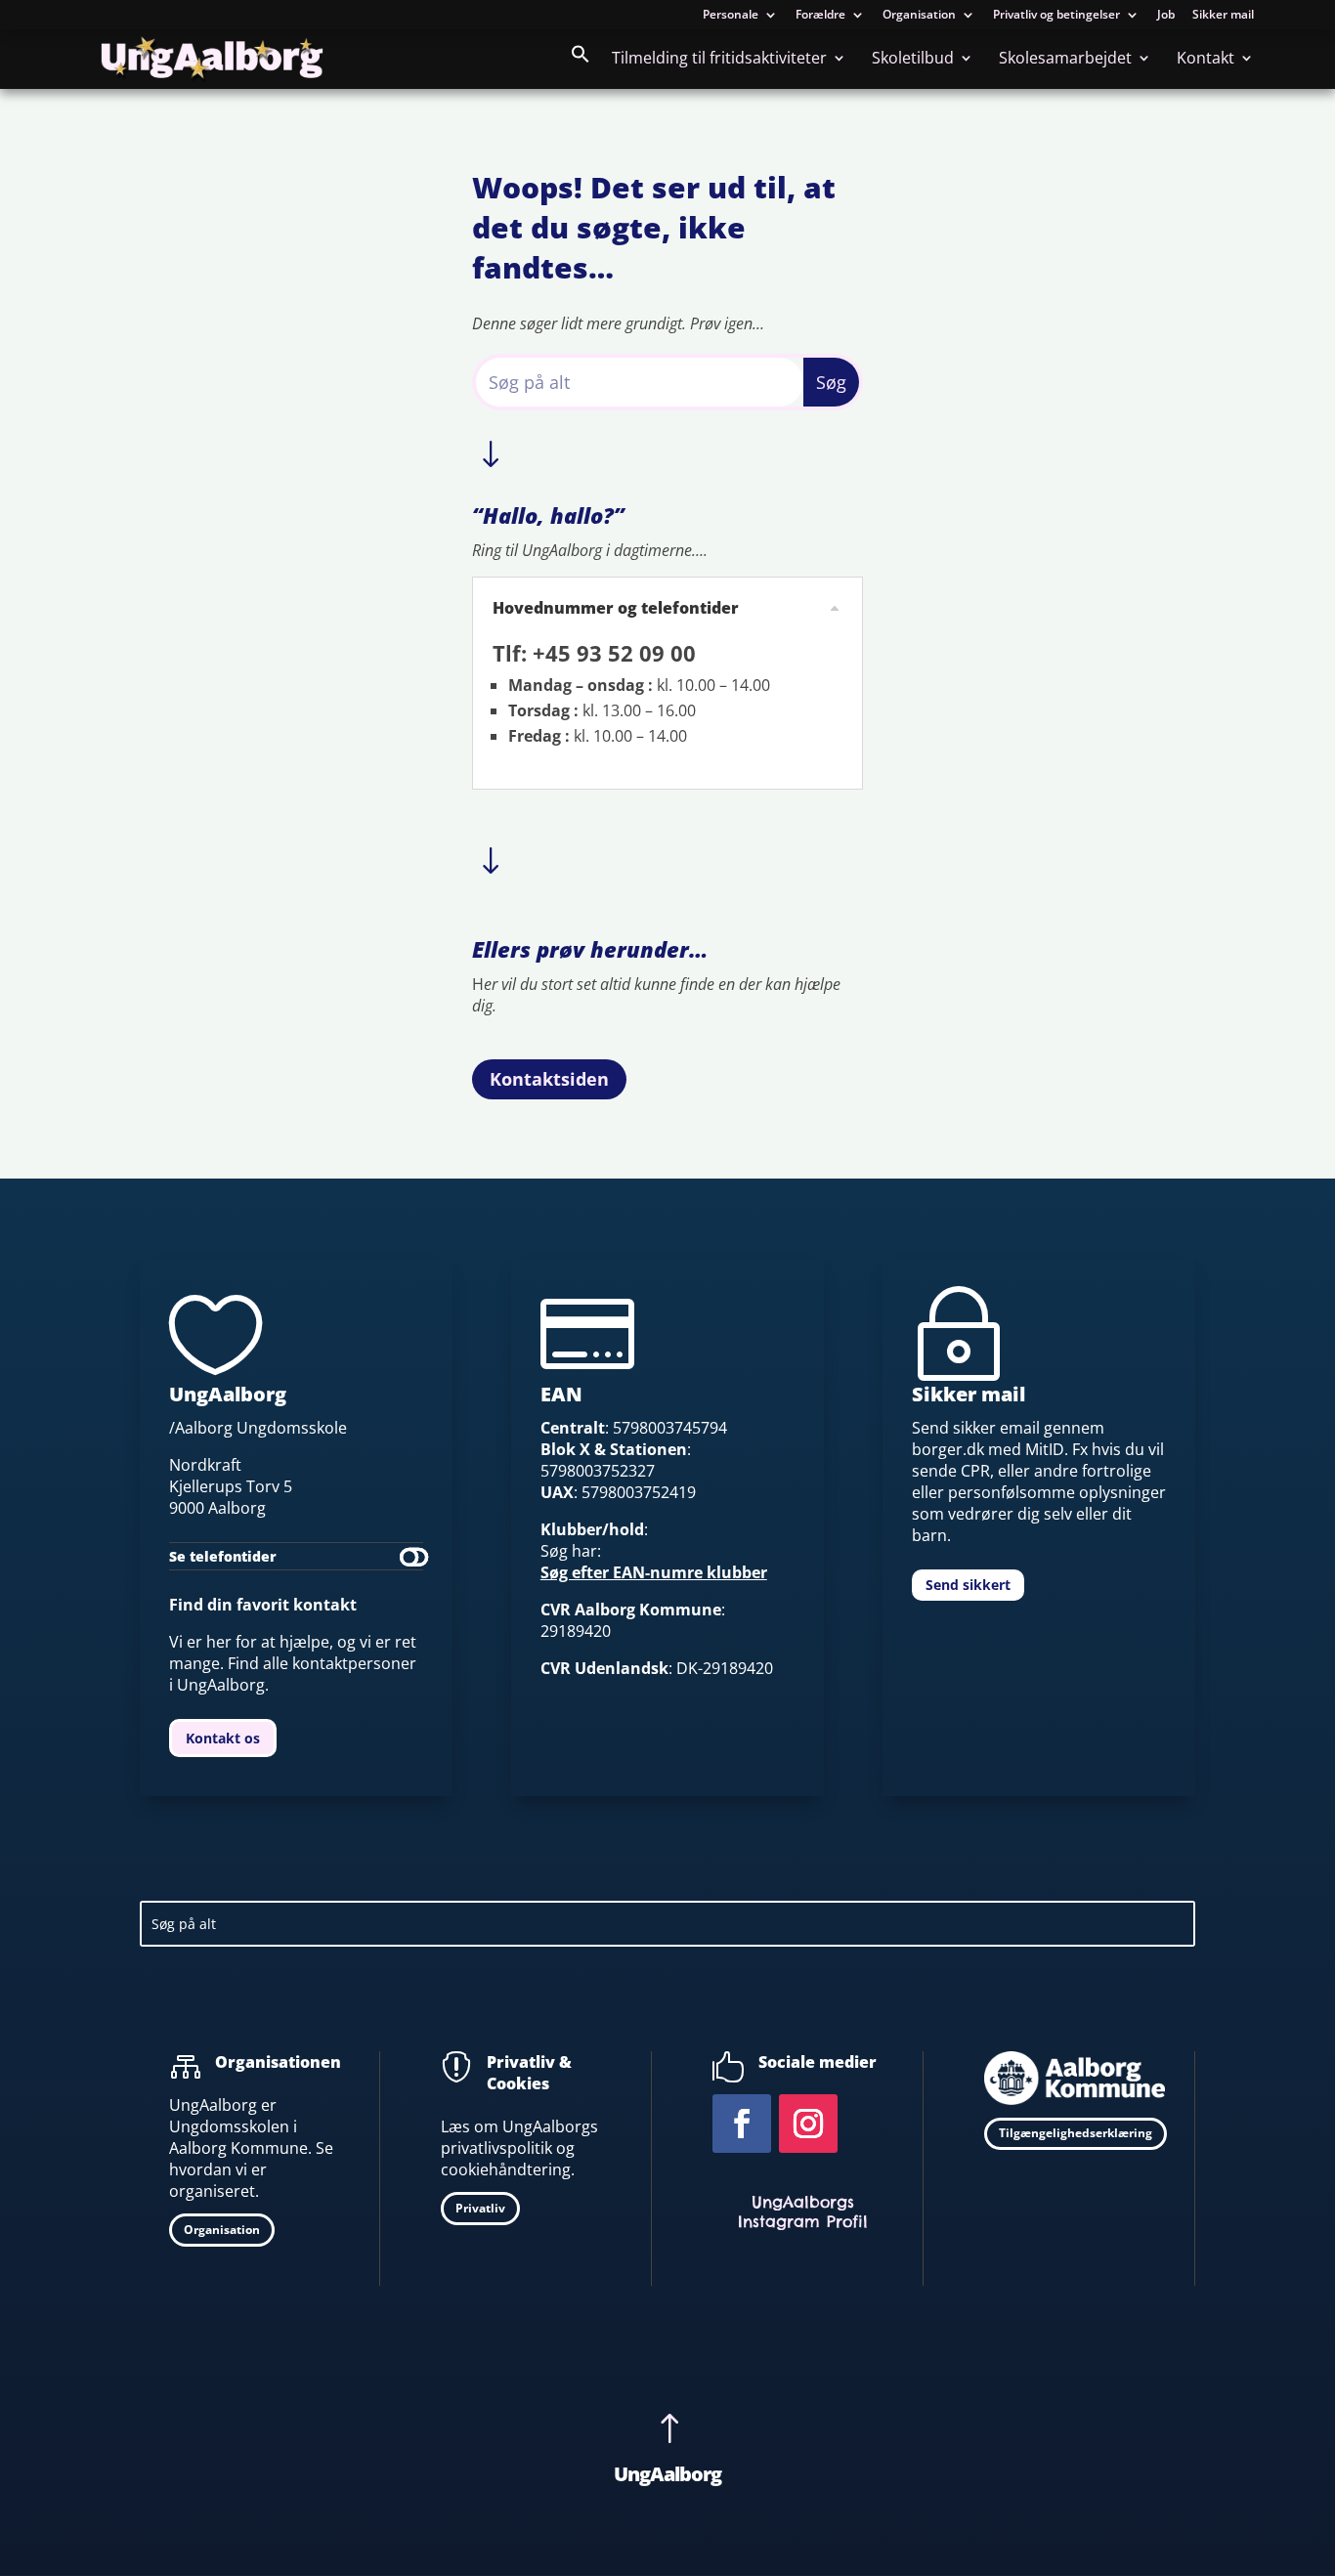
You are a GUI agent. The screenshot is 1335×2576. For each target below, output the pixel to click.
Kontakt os (223, 1738)
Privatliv (480, 2208)
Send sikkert (968, 1585)
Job (1166, 16)
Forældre (820, 16)
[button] (581, 66)
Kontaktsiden (549, 1079)
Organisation (919, 16)
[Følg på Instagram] (808, 2124)
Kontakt (1206, 60)
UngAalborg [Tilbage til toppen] (667, 2474)
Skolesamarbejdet (1065, 60)
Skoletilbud (913, 60)
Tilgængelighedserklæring (1076, 2133)
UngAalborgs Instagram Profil (803, 2211)
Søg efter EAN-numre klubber (654, 1572)
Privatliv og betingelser (1056, 16)
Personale (731, 16)
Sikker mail (1223, 16)
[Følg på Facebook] (742, 2124)
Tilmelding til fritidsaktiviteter (719, 60)
